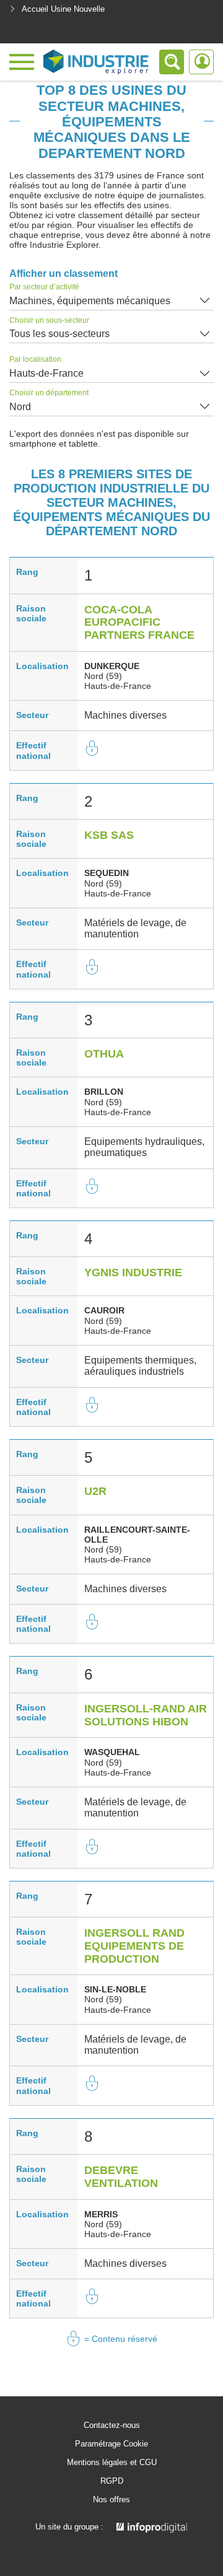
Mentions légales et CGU (112, 2463)
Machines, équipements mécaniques (90, 301)
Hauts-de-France (46, 373)
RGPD (112, 2481)
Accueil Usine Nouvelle (63, 9)
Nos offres (111, 2500)
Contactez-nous (112, 2425)
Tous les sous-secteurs (59, 334)
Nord (20, 407)
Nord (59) (103, 676)
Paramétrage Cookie (111, 2444)
